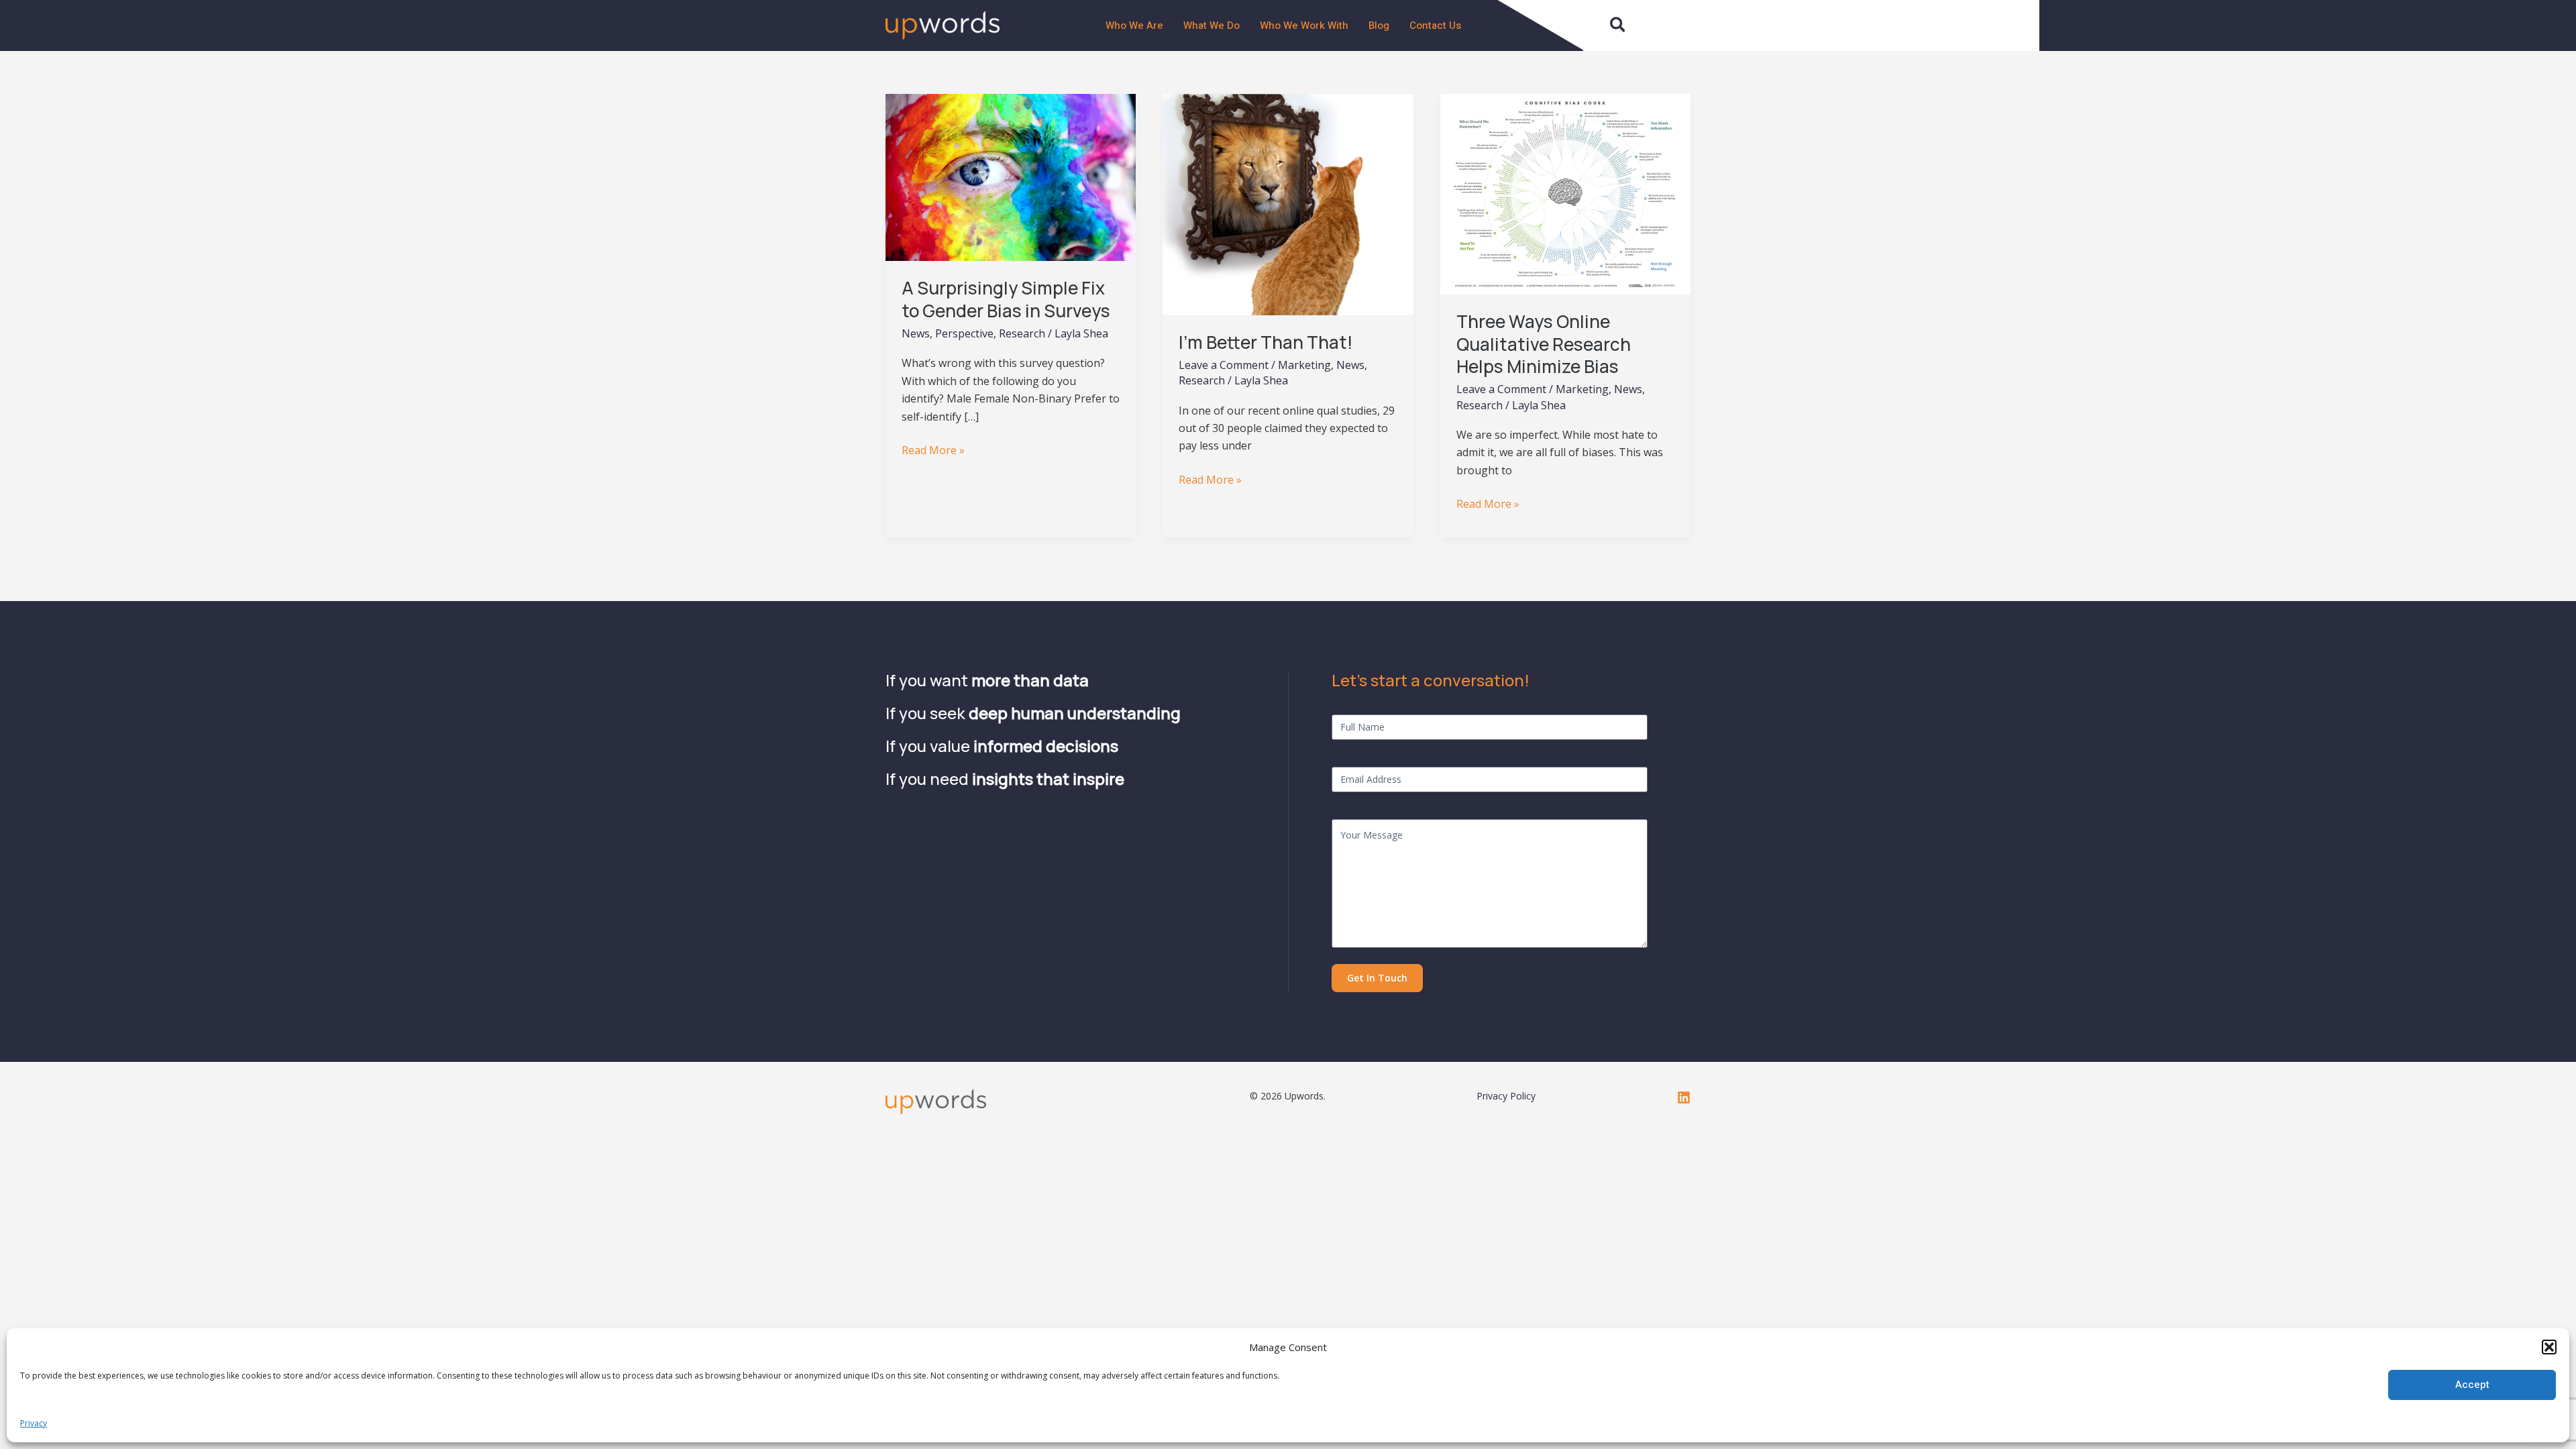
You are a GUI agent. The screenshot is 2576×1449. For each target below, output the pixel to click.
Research (1022, 333)
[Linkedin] (1684, 1097)
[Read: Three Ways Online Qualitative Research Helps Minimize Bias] (1565, 193)
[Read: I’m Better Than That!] (1288, 203)
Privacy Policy (1506, 1096)
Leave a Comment (1224, 365)
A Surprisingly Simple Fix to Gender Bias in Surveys (1006, 299)
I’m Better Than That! (1266, 342)
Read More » (933, 449)
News (916, 333)
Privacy (34, 1423)
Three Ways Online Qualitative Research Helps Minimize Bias (1544, 344)
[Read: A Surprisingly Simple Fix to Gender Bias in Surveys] (1011, 176)
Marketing (1304, 365)
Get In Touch (1377, 978)
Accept (2472, 1385)
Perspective (964, 333)
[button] (2549, 1347)
